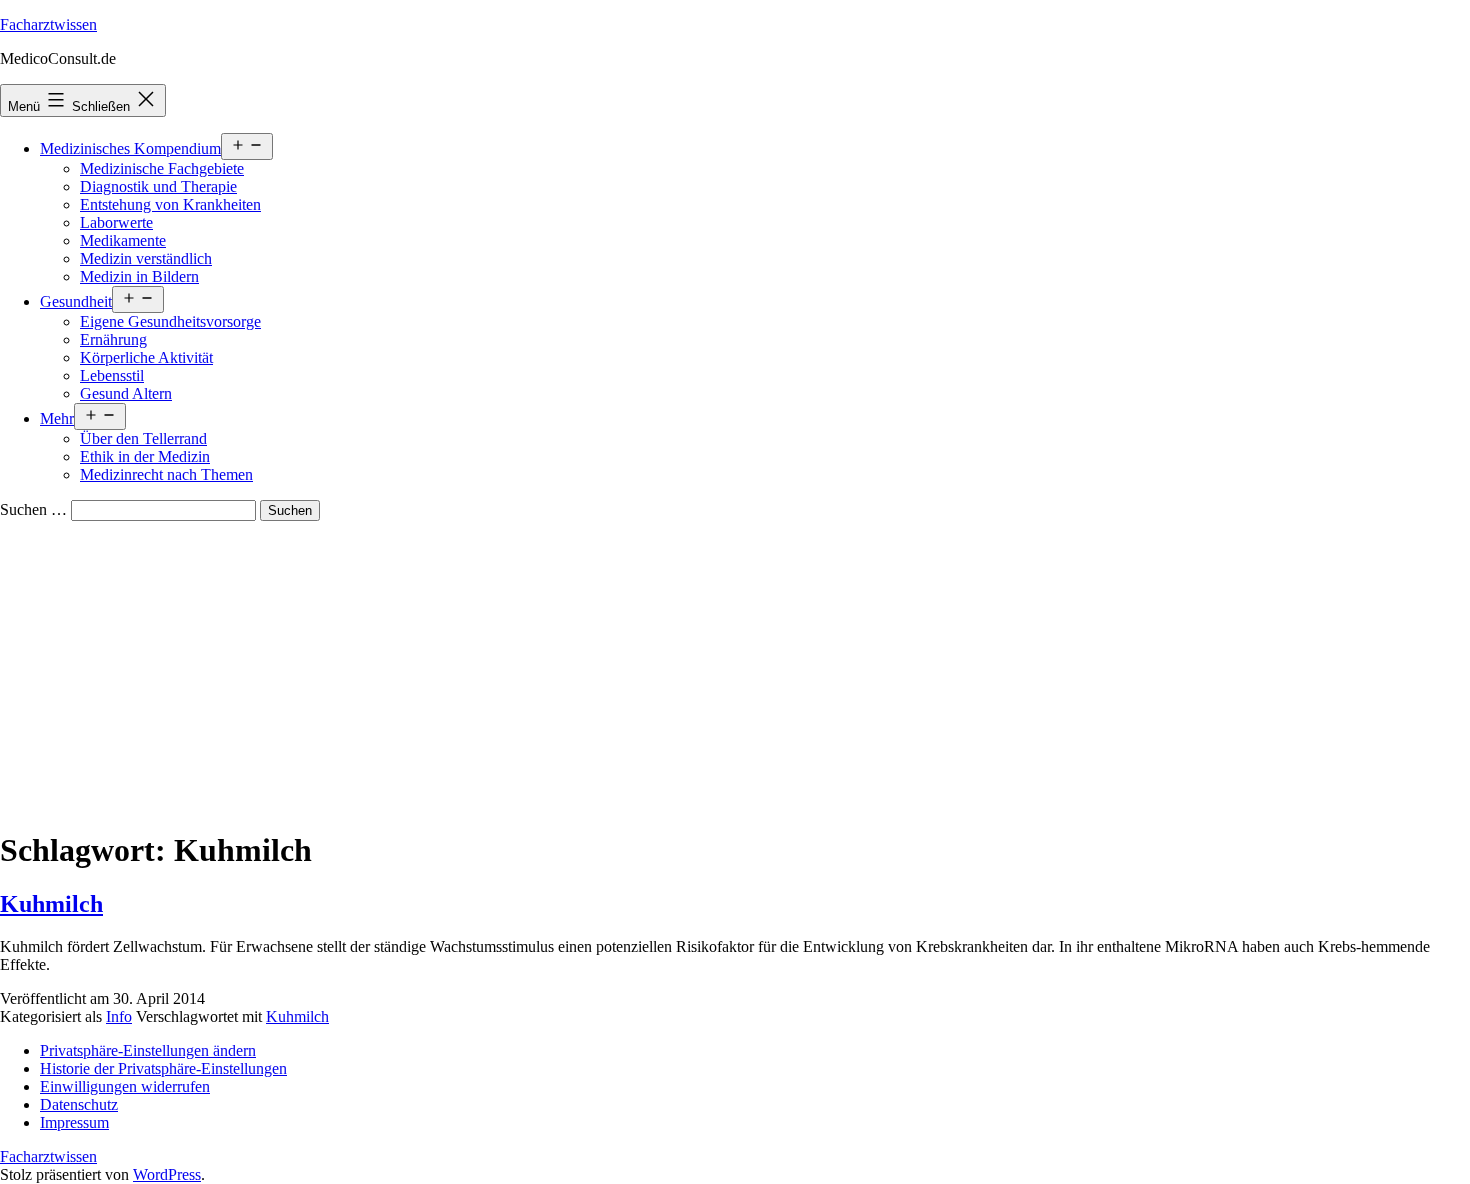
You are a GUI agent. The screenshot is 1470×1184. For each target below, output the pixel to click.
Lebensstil (112, 375)
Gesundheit (76, 301)
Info (119, 1016)
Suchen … (33, 509)
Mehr (57, 418)
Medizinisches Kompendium (130, 148)
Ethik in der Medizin (145, 456)
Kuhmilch (51, 904)
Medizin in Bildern (139, 276)
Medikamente (123, 240)
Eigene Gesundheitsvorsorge (170, 321)
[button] (148, 1050)
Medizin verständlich (146, 258)
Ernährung (113, 339)
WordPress (167, 1174)
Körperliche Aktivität (146, 357)
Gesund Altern (126, 393)
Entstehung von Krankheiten (170, 204)
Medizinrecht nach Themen (166, 474)
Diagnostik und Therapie (158, 186)
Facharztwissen (48, 24)
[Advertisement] (735, 671)
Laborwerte (116, 222)
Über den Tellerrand (143, 438)
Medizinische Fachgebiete (162, 168)
